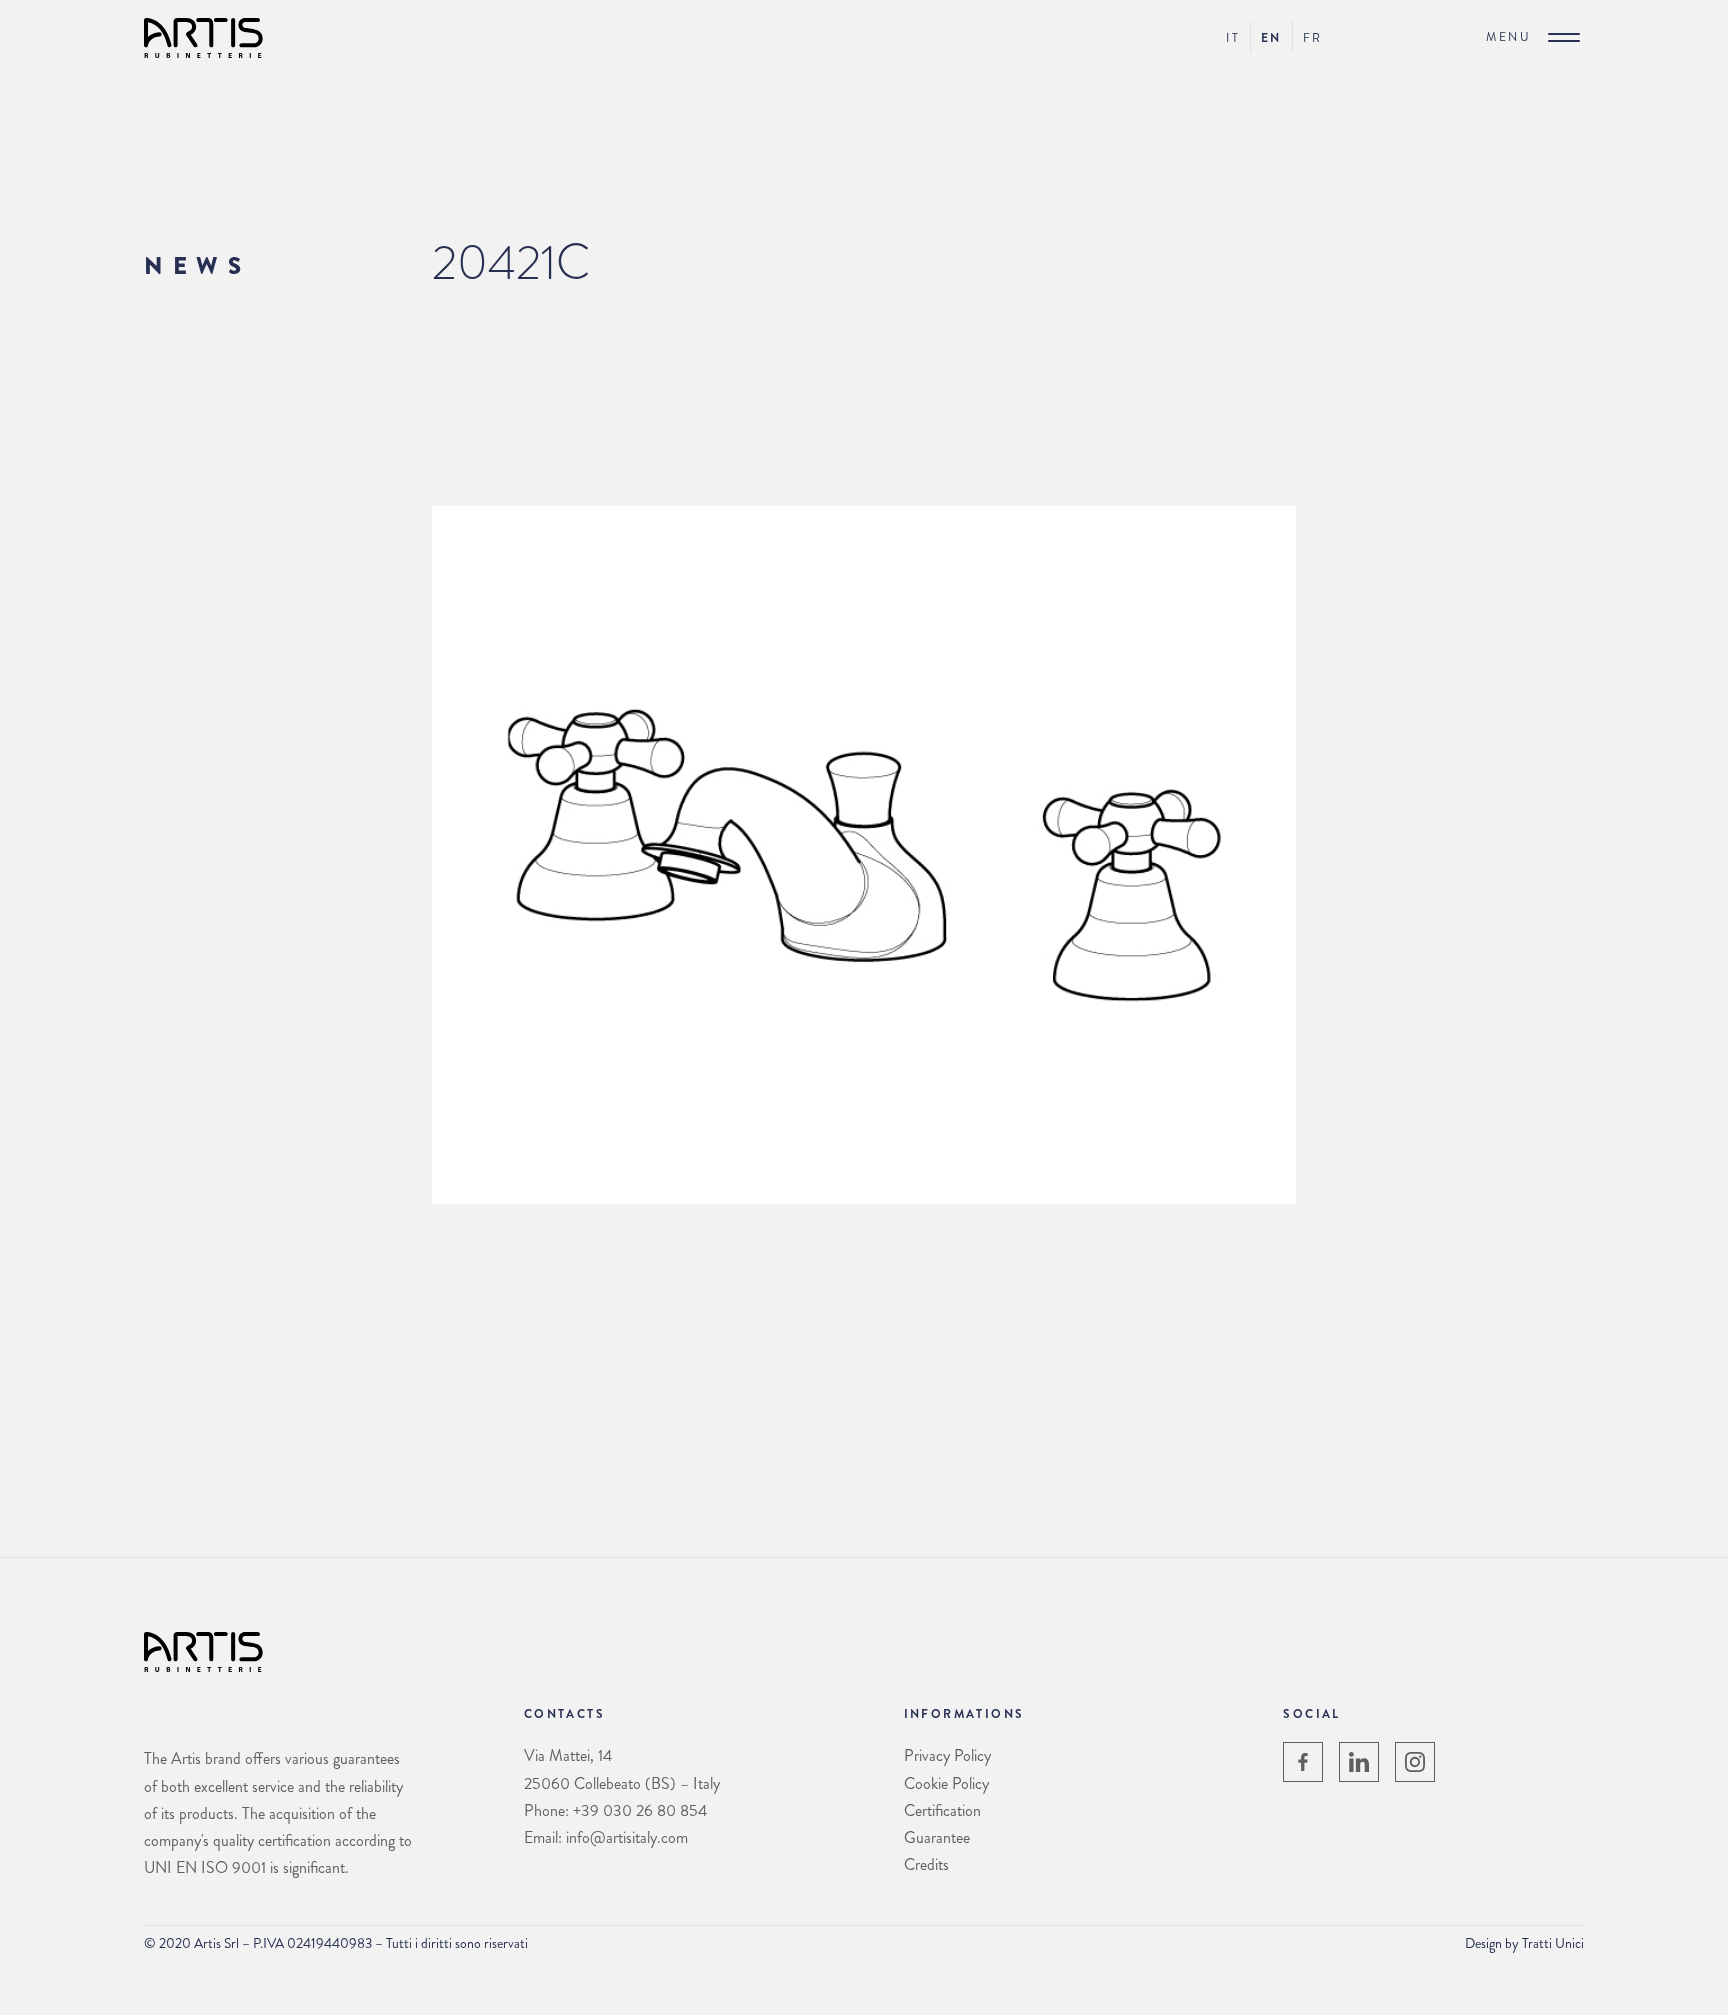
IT (1233, 38)
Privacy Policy (947, 1755)
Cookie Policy (946, 1783)
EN (1271, 38)
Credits (926, 1864)
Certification (942, 1810)
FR (1313, 38)
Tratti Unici (1553, 1943)
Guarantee (937, 1837)
